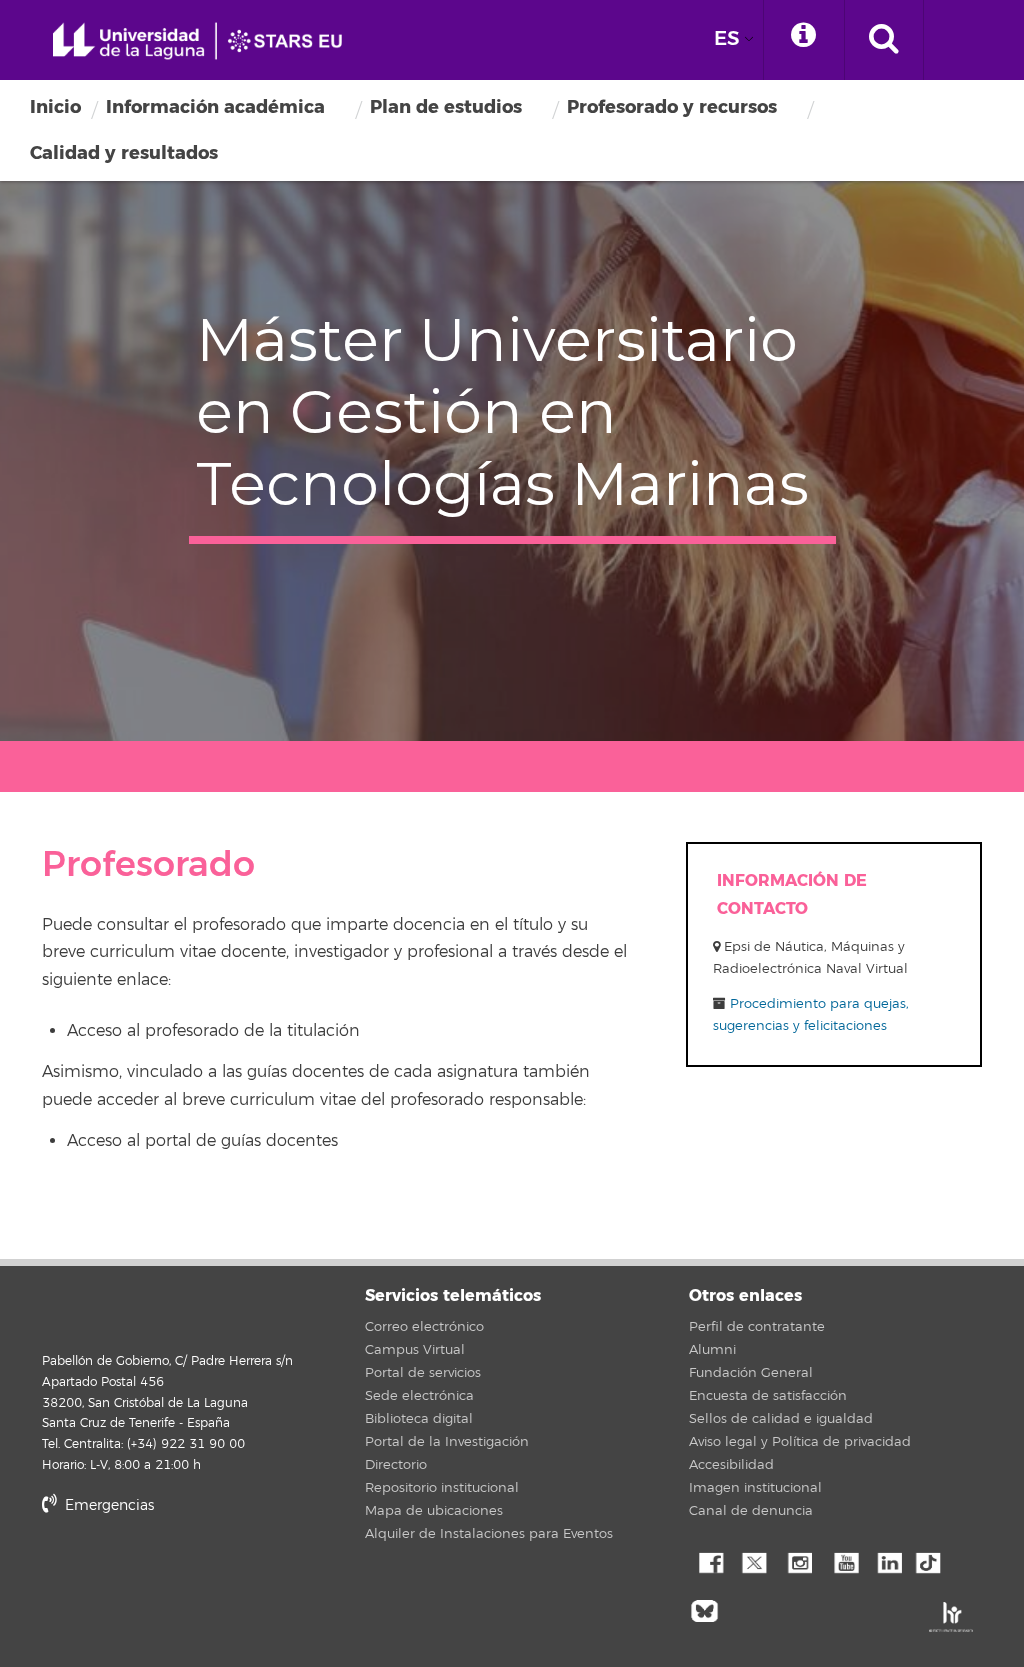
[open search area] (884, 40)
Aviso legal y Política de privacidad (800, 1442)
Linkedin (889, 1561)
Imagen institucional (755, 1488)
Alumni (712, 1350)
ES (727, 38)
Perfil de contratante (757, 1327)
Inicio (55, 107)
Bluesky (709, 1609)
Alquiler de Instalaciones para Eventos (489, 1534)
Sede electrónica (419, 1396)
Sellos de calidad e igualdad (781, 1419)
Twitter (754, 1561)
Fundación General (751, 1373)
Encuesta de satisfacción (768, 1396)
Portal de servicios (423, 1373)
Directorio (396, 1465)
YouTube (844, 1561)
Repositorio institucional (442, 1488)
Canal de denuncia (751, 1511)
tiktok (934, 1561)
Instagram (799, 1561)
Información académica (215, 107)
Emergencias (107, 1505)
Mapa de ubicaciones (434, 1511)
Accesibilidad (731, 1465)
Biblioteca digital (419, 1419)
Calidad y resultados (124, 153)
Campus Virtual (415, 1350)
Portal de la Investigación (447, 1442)
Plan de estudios (446, 107)
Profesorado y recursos (672, 107)
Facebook (709, 1561)
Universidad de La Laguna (205, 41)
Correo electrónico (424, 1327)
